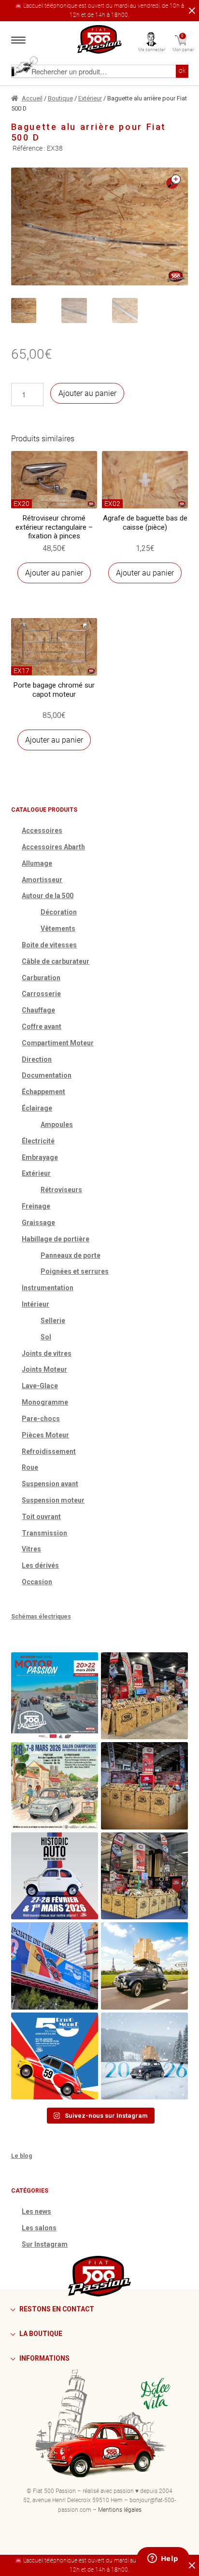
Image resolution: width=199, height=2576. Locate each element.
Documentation (47, 1075)
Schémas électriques (41, 1617)
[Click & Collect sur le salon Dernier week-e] (144, 1966)
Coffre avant (42, 1027)
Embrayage (40, 1157)
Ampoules (57, 1125)
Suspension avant (50, 1484)
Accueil (32, 98)
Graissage (38, 1223)
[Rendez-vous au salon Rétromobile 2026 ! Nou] (55, 2056)
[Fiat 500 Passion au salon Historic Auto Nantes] (144, 1786)
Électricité (38, 1141)
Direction (37, 1059)
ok (182, 71)
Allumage (37, 863)
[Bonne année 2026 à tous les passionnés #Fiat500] (144, 2056)
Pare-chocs (41, 1419)
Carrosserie (41, 994)
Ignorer (190, 11)
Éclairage (37, 1108)
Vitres (31, 1549)
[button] (173, 182)
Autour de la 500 (48, 896)
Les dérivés (40, 1565)
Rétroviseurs (61, 1190)
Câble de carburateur (56, 961)
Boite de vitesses (49, 945)
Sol (46, 1337)
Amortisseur (42, 880)
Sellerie (53, 1321)
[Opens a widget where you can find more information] (163, 2559)
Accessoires (42, 831)
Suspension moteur (53, 1500)
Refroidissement (49, 1451)
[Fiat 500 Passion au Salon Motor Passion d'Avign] (55, 1696)
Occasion (37, 1582)
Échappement (43, 1092)
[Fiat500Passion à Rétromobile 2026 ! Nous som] (55, 1966)
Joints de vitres (47, 1353)
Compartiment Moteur (58, 1043)
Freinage (36, 1206)
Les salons (39, 2228)
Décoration (59, 912)
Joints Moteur (44, 1369)
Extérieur (90, 98)
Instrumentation (48, 1288)
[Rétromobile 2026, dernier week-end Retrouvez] (144, 1876)
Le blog (21, 2156)
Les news (36, 2211)
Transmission (44, 1533)
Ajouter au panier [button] (54, 573)
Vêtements (58, 929)
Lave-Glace (40, 1386)
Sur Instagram (45, 2244)
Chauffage (38, 1010)
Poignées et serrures (75, 1271)
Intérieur (36, 1304)
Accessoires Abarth (53, 847)
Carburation (41, 978)
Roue (30, 1467)
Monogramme (45, 1402)
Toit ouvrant (41, 1517)
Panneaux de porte (71, 1255)
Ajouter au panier (87, 393)
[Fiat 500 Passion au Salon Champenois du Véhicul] (144, 1696)
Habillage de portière (56, 1239)
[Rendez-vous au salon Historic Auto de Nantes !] (55, 1876)
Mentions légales (120, 2510)
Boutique (60, 98)
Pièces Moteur (45, 1435)
